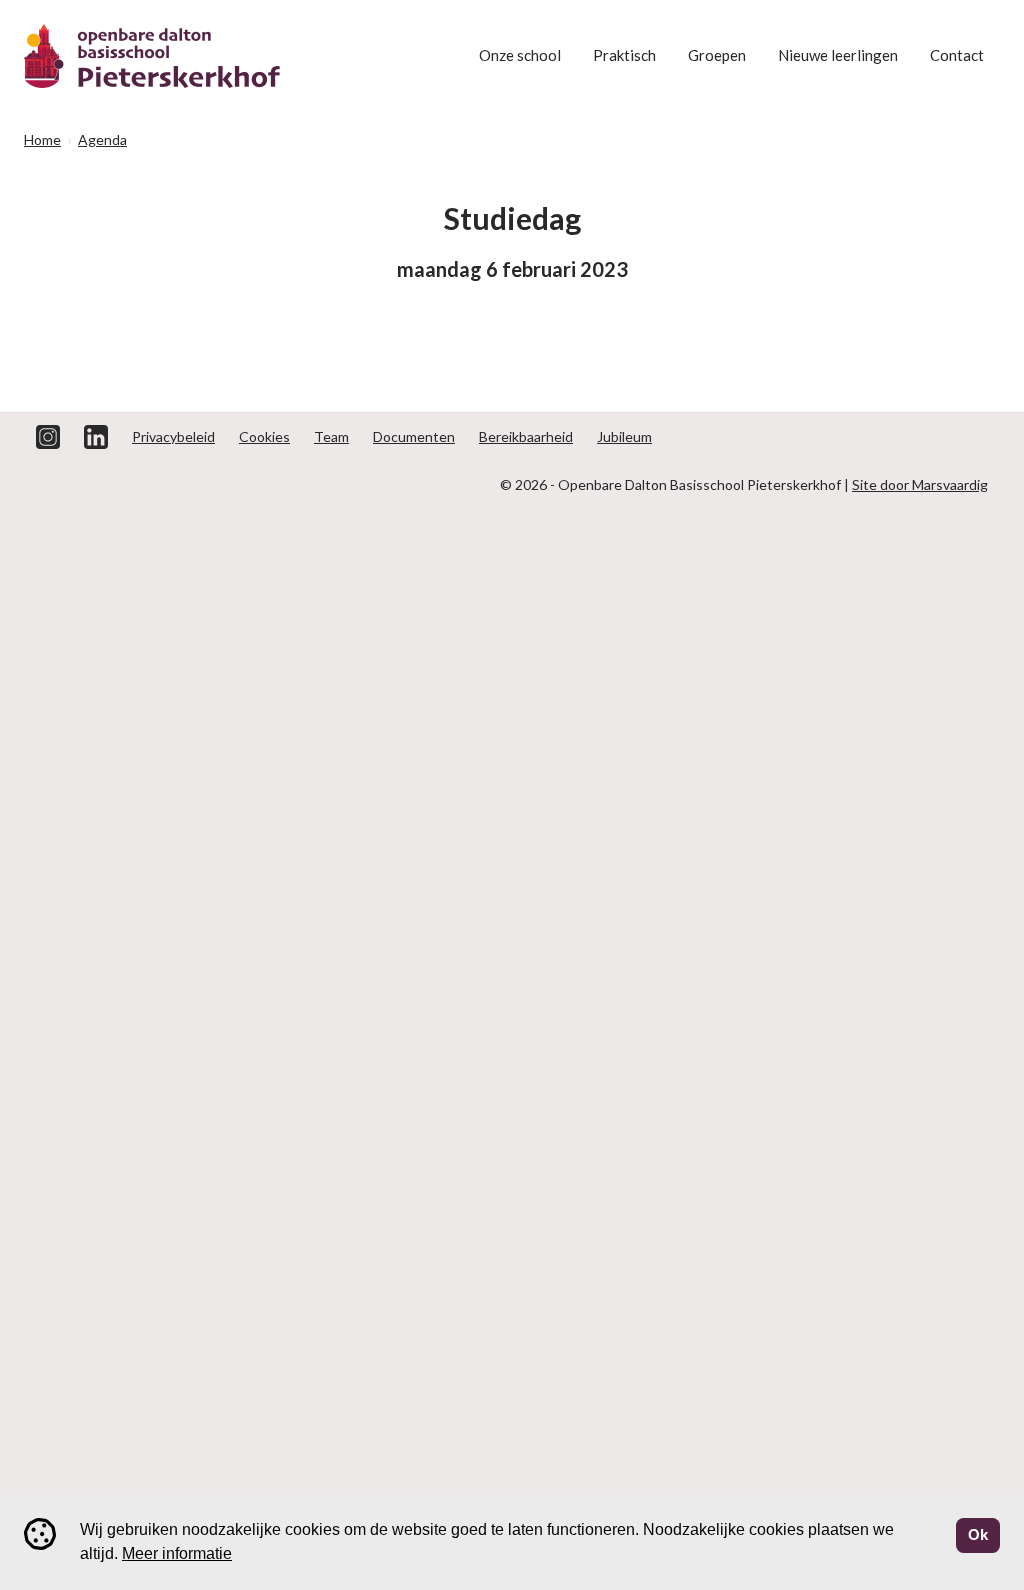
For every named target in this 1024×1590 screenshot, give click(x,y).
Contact (957, 55)
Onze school (520, 55)
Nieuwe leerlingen (838, 55)
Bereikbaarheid (526, 436)
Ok (978, 1534)
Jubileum (624, 436)
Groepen (717, 55)
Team (331, 436)
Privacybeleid (173, 436)
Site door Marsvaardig (920, 484)
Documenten (414, 436)
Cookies (264, 436)
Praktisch (624, 55)
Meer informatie (177, 1553)
